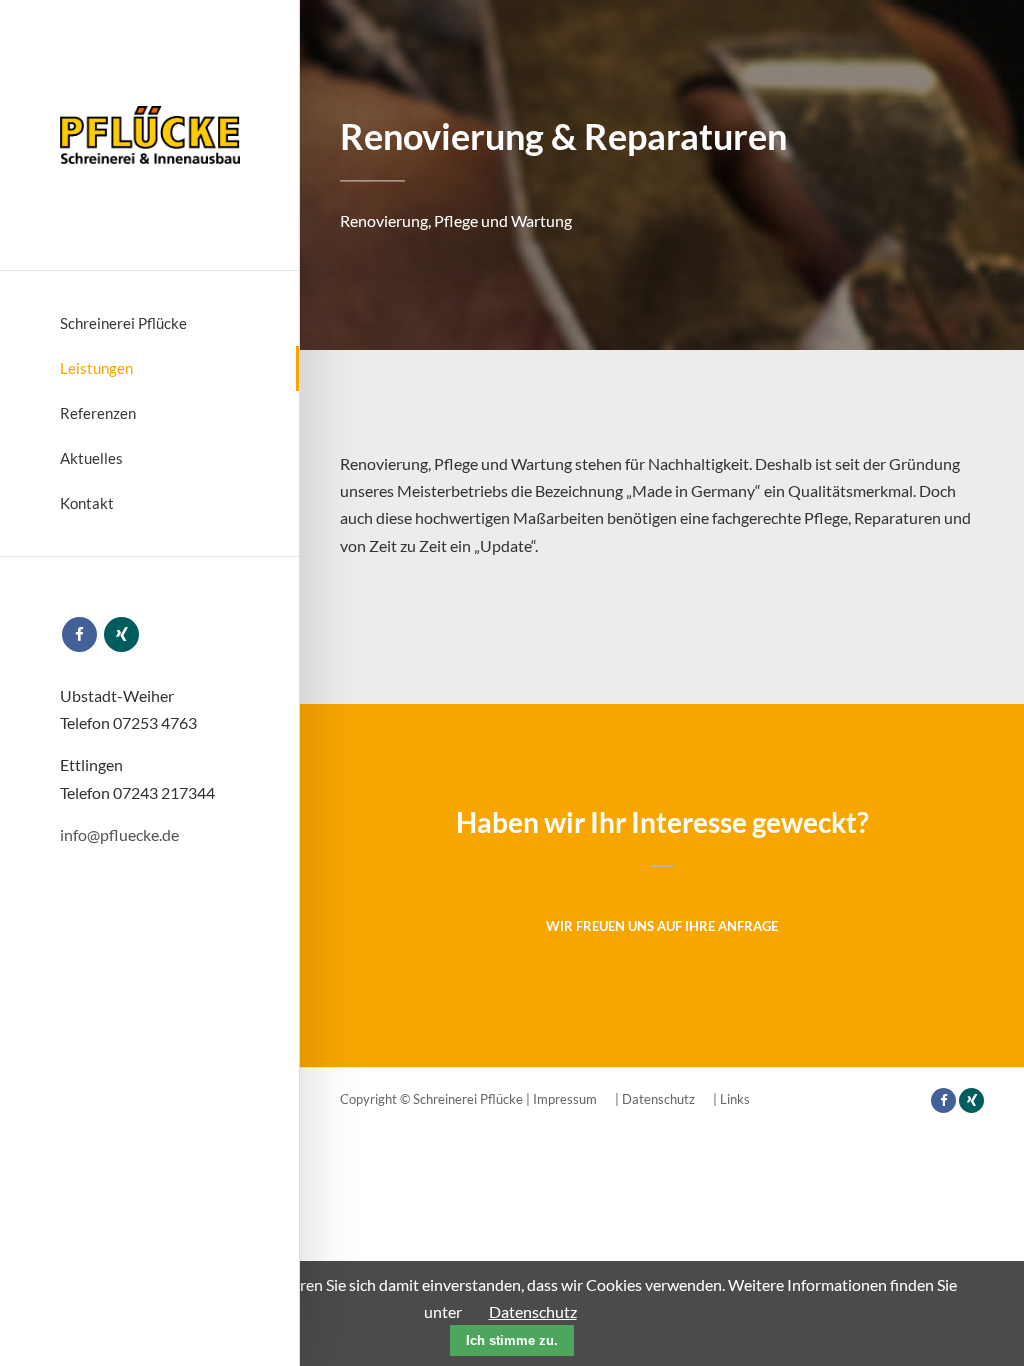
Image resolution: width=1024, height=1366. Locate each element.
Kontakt (87, 503)
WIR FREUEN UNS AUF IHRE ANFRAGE (662, 926)
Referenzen (98, 413)
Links (735, 1099)
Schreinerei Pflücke (123, 323)
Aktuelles (91, 458)
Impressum (565, 1099)
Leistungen (96, 368)
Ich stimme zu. (512, 1340)
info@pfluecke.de (119, 834)
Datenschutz (658, 1099)
